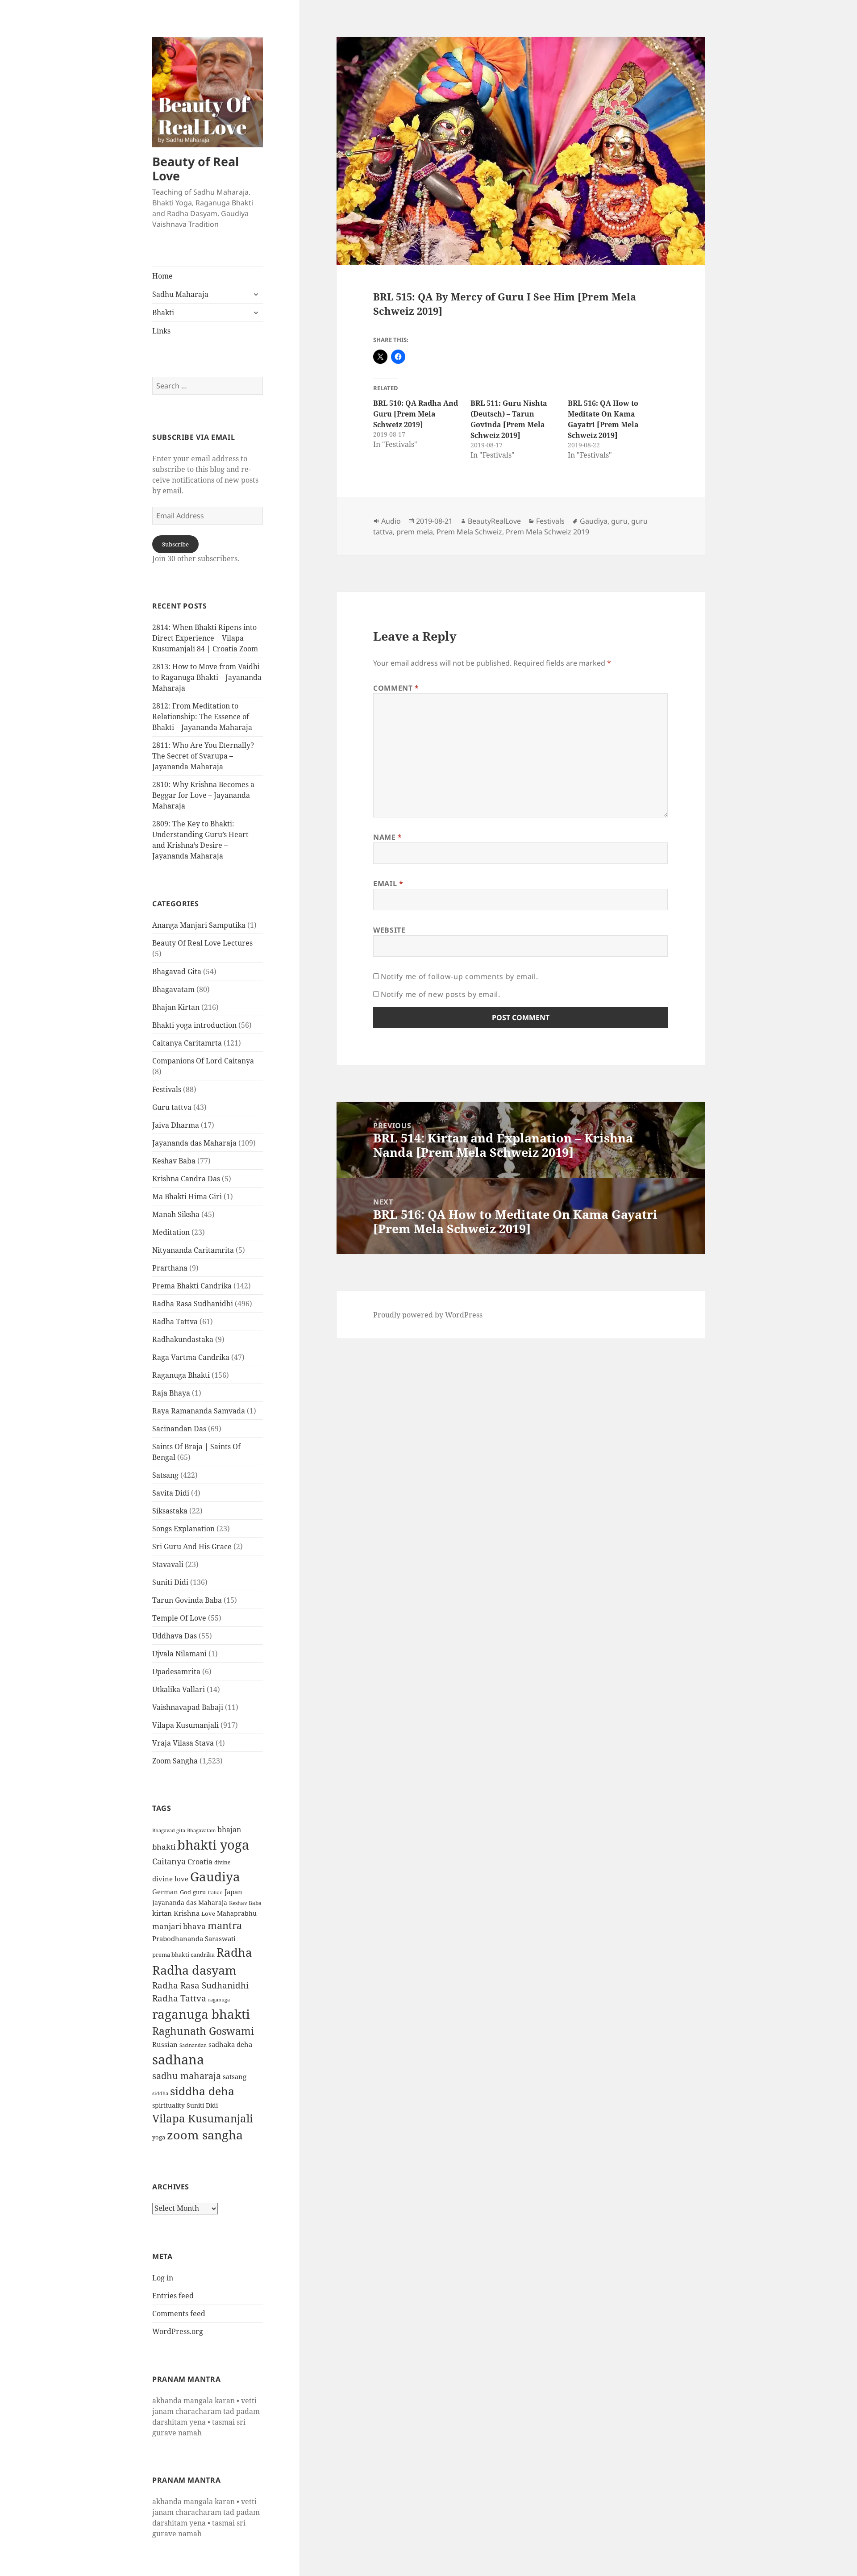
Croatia (200, 1862)
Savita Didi (171, 1493)
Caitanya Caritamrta (187, 1043)
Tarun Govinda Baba (187, 1600)
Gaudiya (215, 1876)
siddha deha (202, 2091)
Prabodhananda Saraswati (194, 1938)
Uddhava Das (175, 1636)
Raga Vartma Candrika (191, 1357)
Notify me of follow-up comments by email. (459, 976)
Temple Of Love (179, 1618)
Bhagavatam (173, 989)
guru (199, 1892)
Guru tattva (172, 1107)
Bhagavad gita (169, 1830)
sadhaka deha (230, 2044)
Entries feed (173, 2296)
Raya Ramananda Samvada (199, 1411)
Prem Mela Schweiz (469, 532)
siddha (160, 2093)
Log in (163, 2278)
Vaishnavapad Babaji (188, 1707)
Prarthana (170, 1268)
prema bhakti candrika (183, 1955)
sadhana (178, 2059)
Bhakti (163, 313)
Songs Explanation (183, 1529)
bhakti (164, 1847)
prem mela (415, 532)
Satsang (165, 1475)
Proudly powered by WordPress (428, 1315)
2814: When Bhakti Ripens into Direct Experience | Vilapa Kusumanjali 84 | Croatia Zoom (205, 638)
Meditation (171, 1232)
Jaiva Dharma (176, 1125)
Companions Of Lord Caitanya (203, 1061)
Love (208, 1913)
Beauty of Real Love (196, 169)
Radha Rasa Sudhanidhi (193, 1304)
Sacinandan (193, 2045)
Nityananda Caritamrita (193, 1250)
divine (222, 1862)
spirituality (168, 2105)
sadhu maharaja (187, 2076)
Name (388, 837)
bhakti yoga (213, 1845)
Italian (215, 1892)
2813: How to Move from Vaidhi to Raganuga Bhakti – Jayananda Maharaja (207, 677)
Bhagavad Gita (177, 971)
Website (389, 930)
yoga (159, 2137)
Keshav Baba (174, 1161)
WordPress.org (178, 2331)
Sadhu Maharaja (180, 294)
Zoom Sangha (175, 1761)
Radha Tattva (175, 1321)
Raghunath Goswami (203, 2031)
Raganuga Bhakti (181, 1375)
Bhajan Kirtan (176, 1007)
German (165, 1892)
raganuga (219, 1999)
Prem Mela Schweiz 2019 (547, 532)
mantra (225, 1925)
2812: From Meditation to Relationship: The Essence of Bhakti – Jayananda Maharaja (202, 717)
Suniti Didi (170, 1582)
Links (161, 331)
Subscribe (175, 544)
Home (162, 276)
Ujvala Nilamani (179, 1654)
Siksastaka (170, 1511)
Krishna (187, 1913)
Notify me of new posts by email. (440, 994)
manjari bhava (179, 1926)
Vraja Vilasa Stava (183, 1743)
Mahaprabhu (237, 1913)
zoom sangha (205, 2135)
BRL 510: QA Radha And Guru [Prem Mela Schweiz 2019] (416, 414)
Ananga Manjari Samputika (199, 925)
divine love (170, 1879)
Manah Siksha (176, 1214)
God (185, 1892)
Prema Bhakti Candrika (192, 1286)
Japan (233, 1892)
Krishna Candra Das (186, 1179)
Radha (234, 1952)
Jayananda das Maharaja (194, 1143)
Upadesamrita (176, 1671)
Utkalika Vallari (179, 1689)
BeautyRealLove (494, 521)
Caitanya (169, 1861)
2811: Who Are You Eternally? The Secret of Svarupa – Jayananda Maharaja (203, 756)
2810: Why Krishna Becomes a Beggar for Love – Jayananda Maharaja (203, 795)
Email (388, 884)
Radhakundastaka (183, 1339)
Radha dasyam (194, 1970)
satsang (235, 2076)
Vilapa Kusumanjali (185, 1725)
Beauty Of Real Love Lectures (202, 943)
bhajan (229, 1830)
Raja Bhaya (171, 1393)
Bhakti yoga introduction (194, 1025)
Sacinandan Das (179, 1429)
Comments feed (179, 2313)
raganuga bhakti (201, 2014)
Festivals (167, 1089)
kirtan (162, 1913)
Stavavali (168, 1564)
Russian (165, 2044)
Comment (396, 688)
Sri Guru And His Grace (192, 1546)
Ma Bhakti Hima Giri (187, 1196)
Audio (391, 521)
